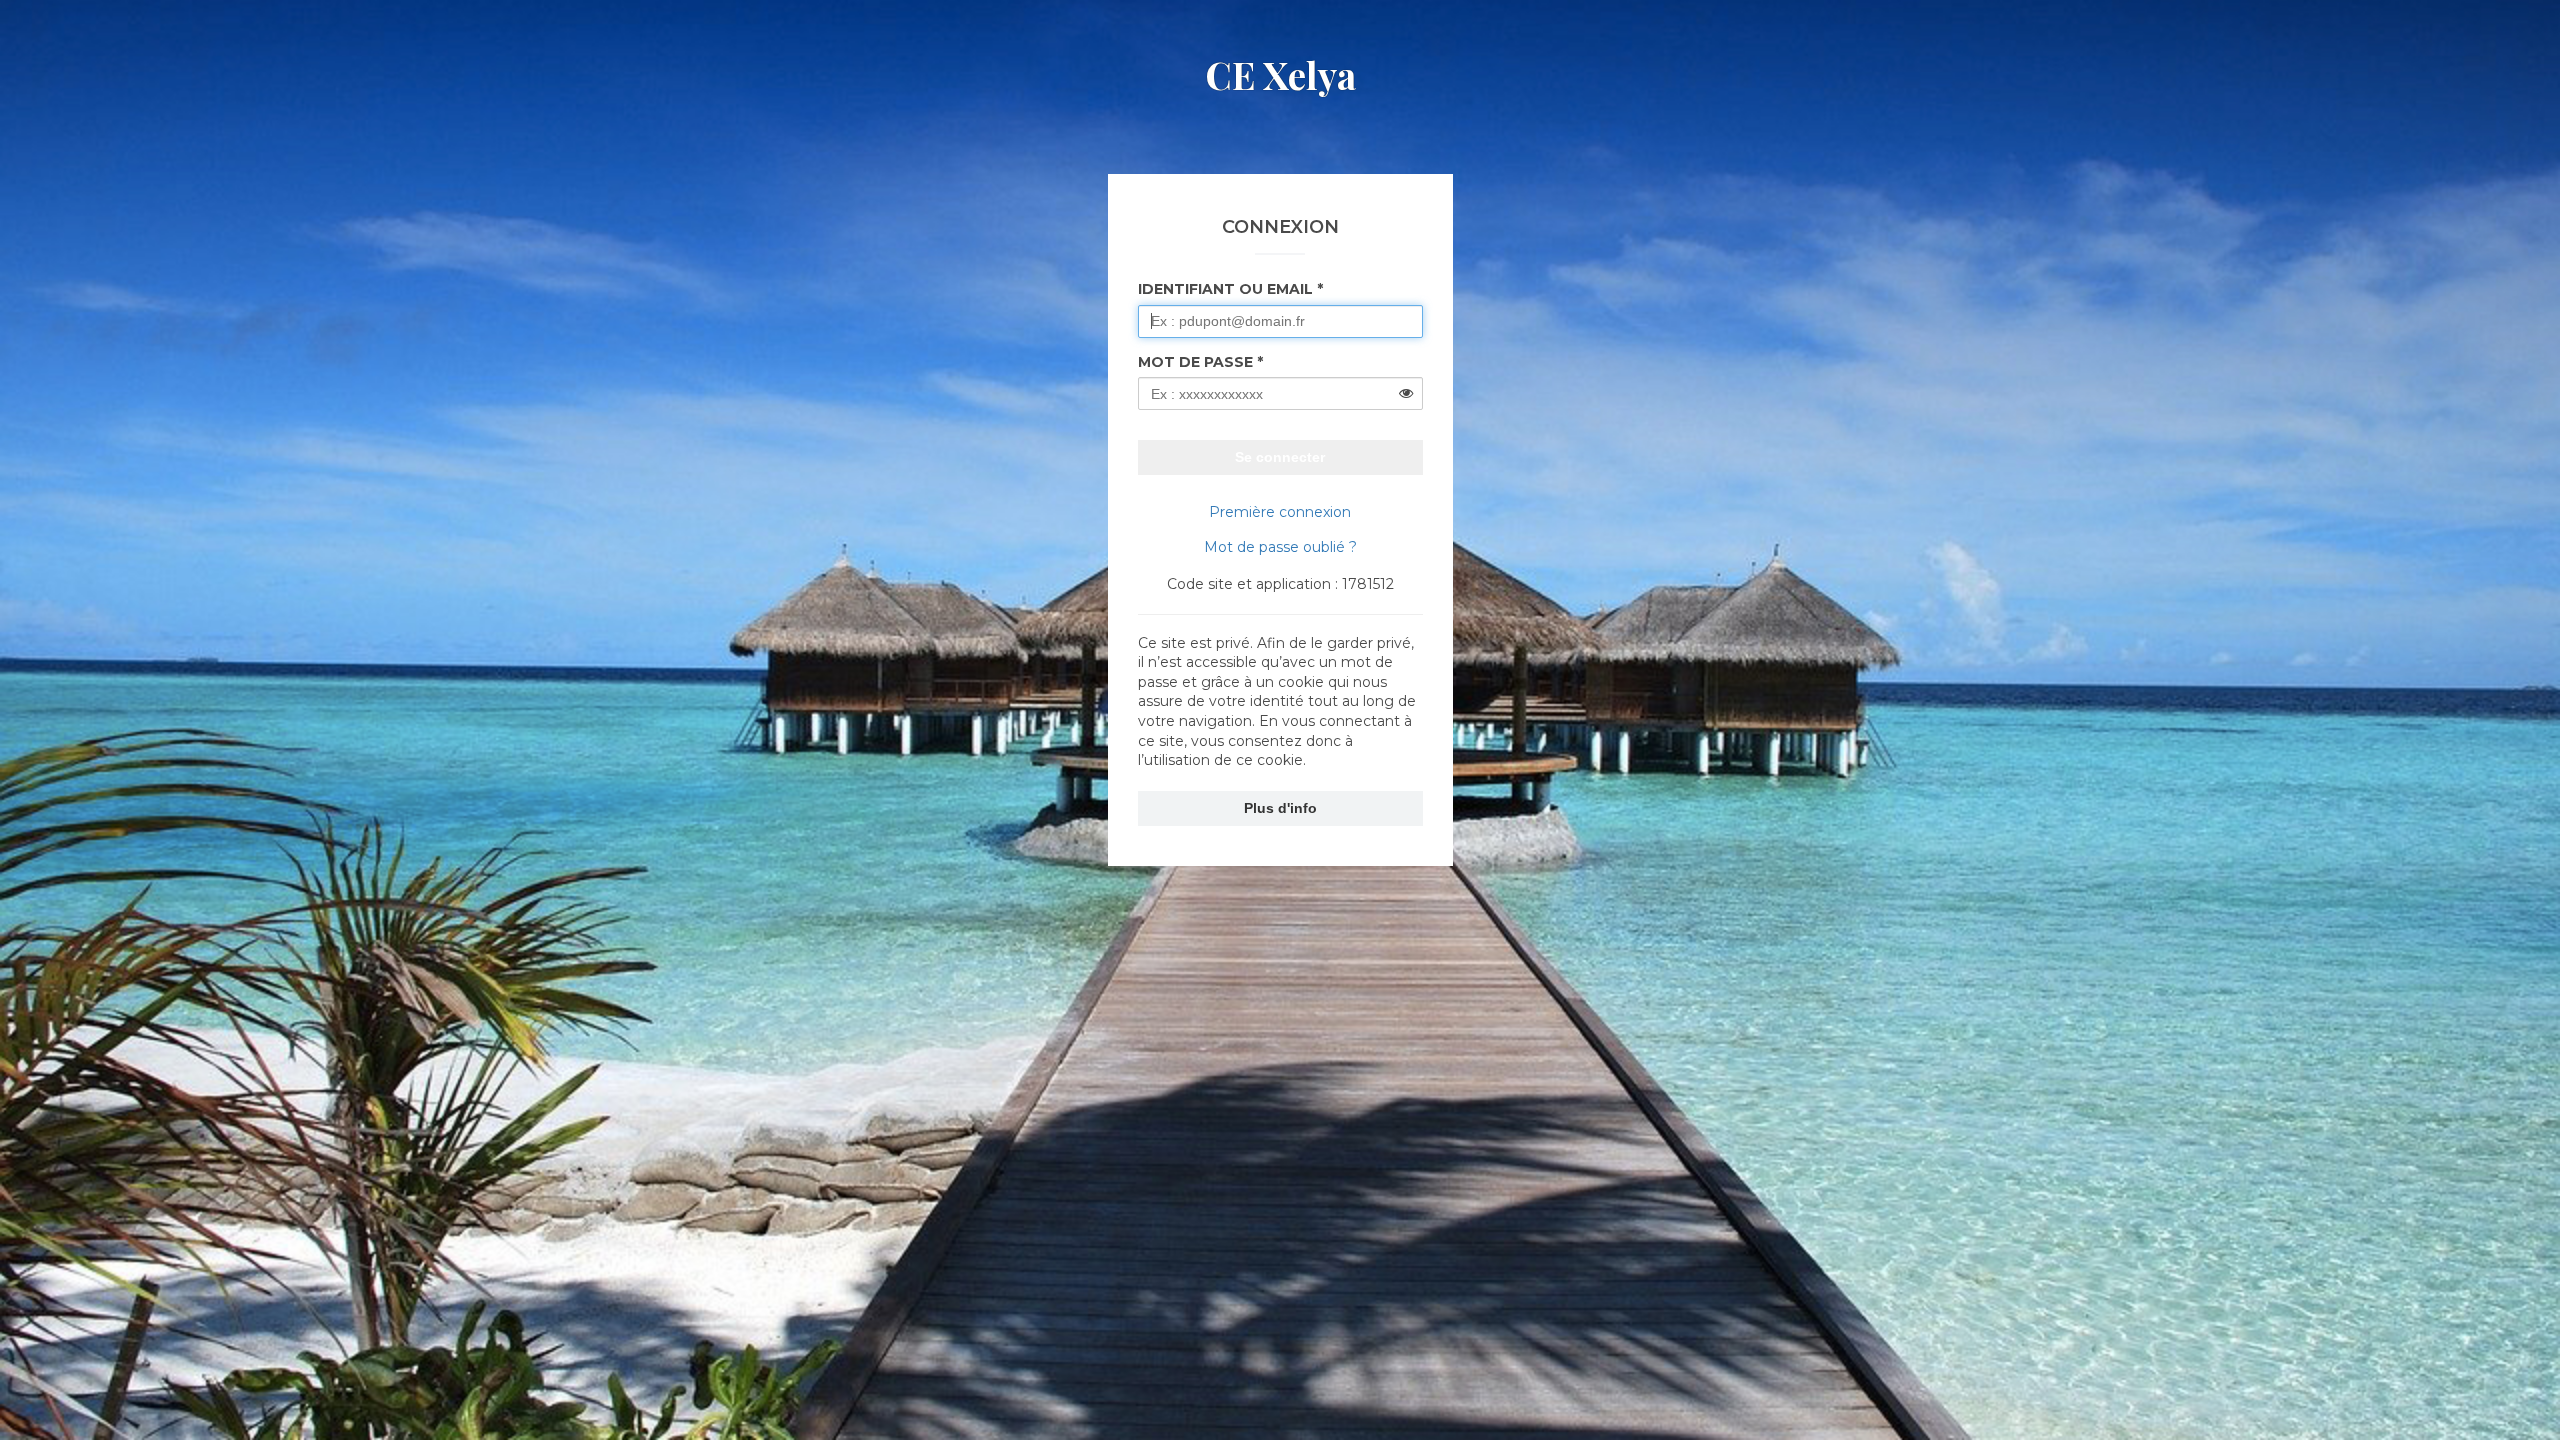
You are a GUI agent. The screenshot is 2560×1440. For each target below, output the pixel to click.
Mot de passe (1195, 362)
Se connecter (1280, 457)
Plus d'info (1280, 808)
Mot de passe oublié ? (1280, 547)
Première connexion (1280, 512)
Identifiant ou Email (1225, 289)
